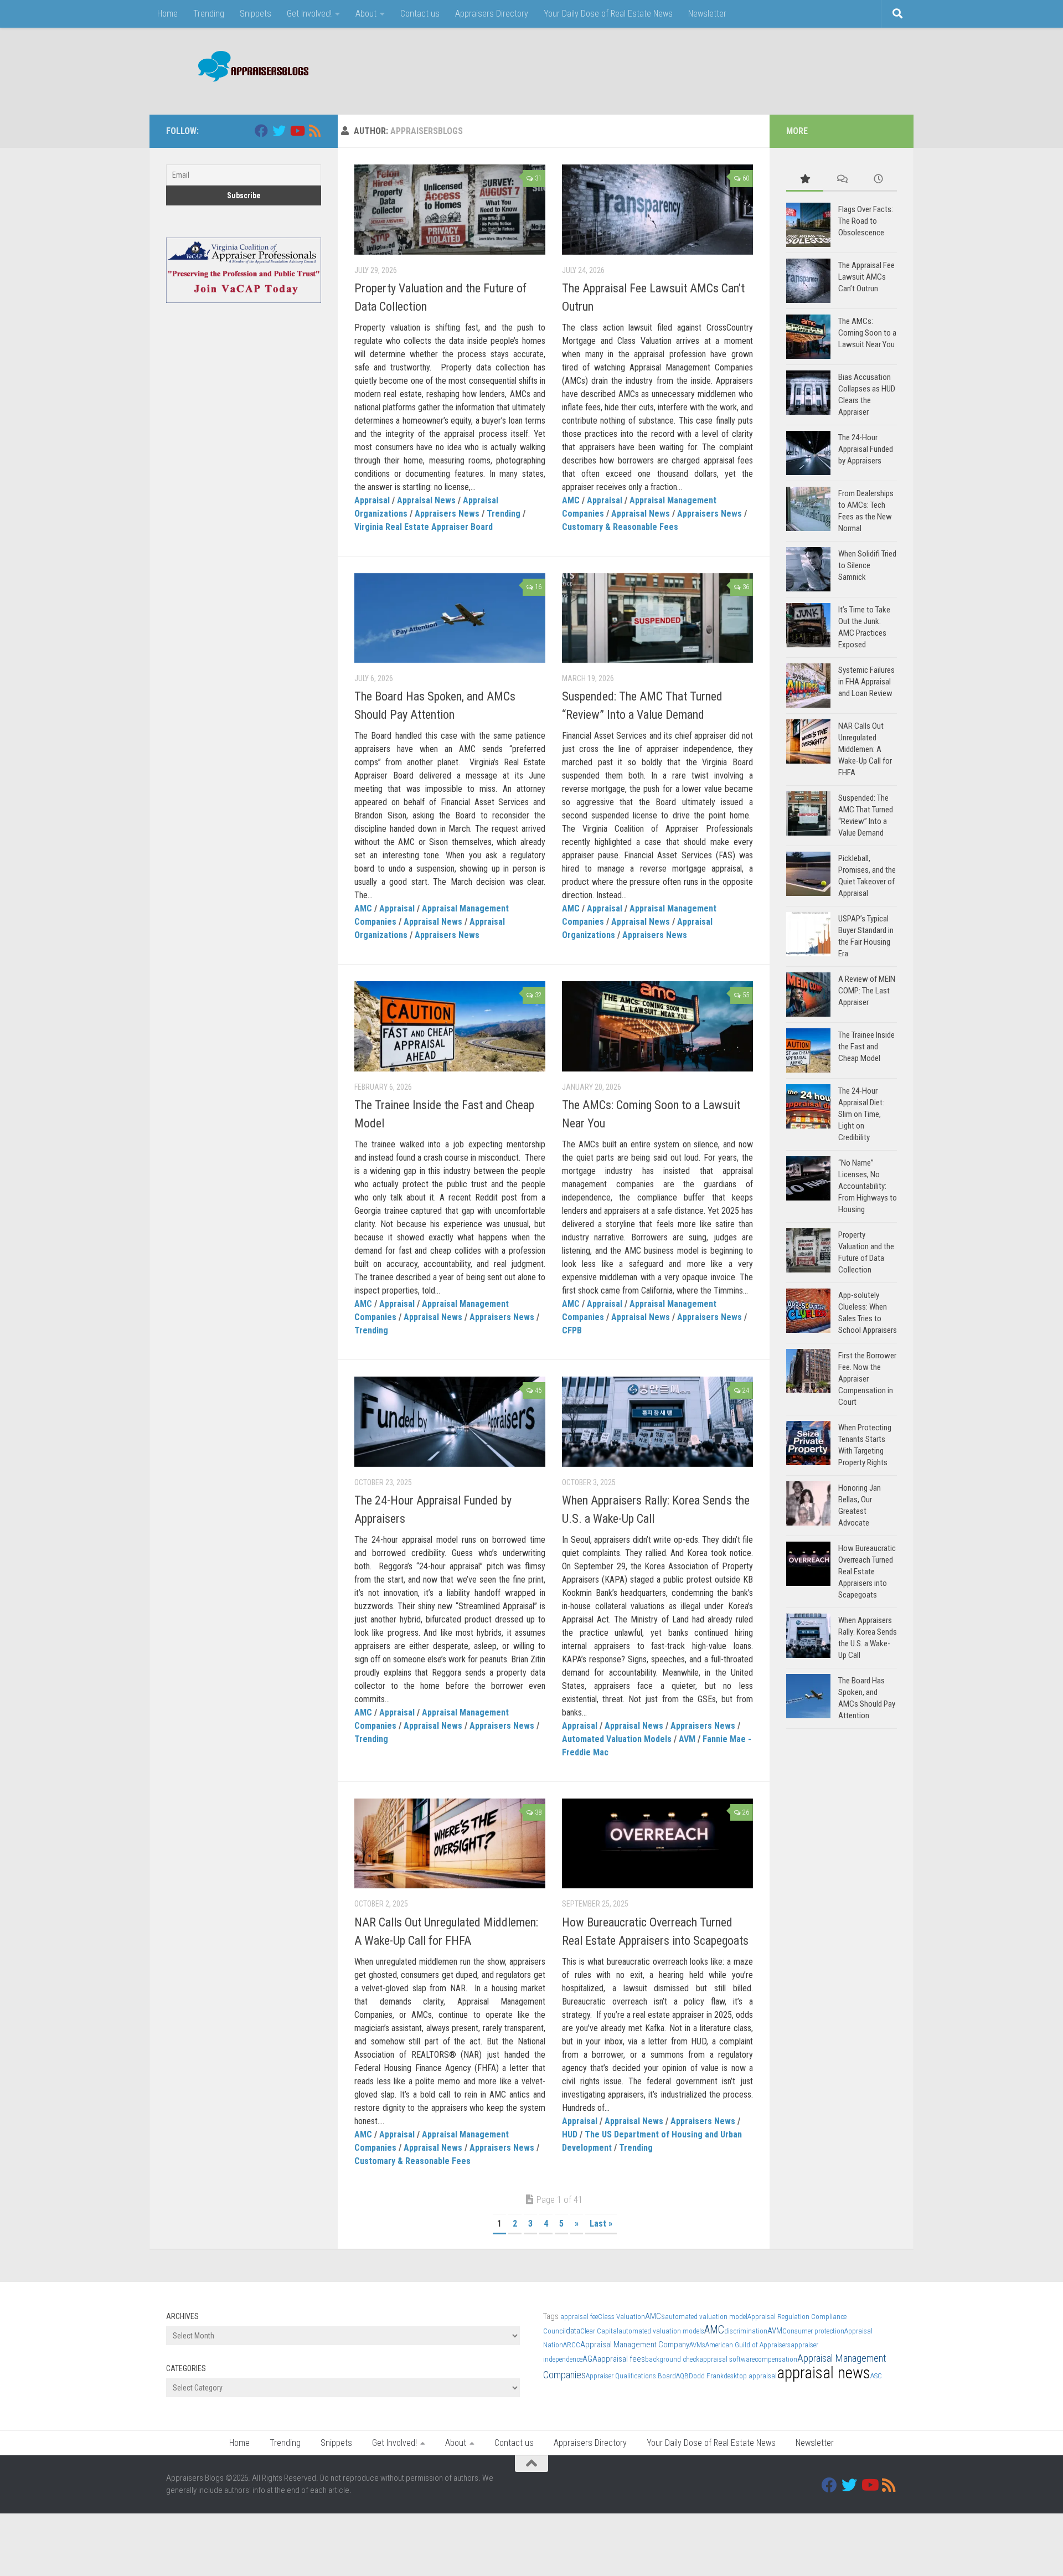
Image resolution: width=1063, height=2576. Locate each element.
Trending (209, 14)
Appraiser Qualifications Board (631, 2376)
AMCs (655, 2316)
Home (167, 14)
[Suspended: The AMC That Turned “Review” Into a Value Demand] (657, 618)
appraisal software (727, 2359)
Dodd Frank (706, 2376)
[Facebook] (261, 131)
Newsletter (707, 14)
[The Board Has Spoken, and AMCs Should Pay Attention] (450, 618)
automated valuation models (661, 2331)
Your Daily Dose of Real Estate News (608, 14)
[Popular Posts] (805, 180)
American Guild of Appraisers (748, 2345)
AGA (590, 2359)
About (366, 14)
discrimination (746, 2331)
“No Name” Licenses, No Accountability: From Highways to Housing (868, 1186)
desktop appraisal (750, 2376)
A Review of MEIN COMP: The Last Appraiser (867, 991)
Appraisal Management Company (635, 2345)
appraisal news (824, 2373)
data (573, 2331)
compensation (776, 2359)
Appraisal (372, 500)
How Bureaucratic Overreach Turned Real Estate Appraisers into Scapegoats (867, 1572)
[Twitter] (279, 131)
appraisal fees (621, 2359)
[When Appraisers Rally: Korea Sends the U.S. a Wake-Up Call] (657, 1422)
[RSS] (314, 131)
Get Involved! (309, 14)
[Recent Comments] (842, 180)
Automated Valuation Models (617, 1739)
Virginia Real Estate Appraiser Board (424, 527)
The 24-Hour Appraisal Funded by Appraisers (866, 449)
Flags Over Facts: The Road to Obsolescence (866, 221)
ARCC (572, 2345)
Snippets (256, 14)
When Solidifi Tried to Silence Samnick (867, 565)
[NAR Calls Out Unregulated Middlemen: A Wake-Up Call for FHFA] (450, 1844)
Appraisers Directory (492, 14)
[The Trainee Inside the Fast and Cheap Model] (450, 1026)
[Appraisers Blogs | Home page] (249, 68)
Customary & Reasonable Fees (620, 527)
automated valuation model (706, 2317)
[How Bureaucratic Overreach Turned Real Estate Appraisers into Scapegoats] (657, 1844)
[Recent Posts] (878, 180)
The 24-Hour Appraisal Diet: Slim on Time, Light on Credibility (861, 1114)
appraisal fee (579, 2317)
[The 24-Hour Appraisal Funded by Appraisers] (450, 1422)
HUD (570, 2134)
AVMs (697, 2345)
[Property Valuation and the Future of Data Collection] (450, 210)
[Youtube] (297, 131)
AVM (687, 1739)
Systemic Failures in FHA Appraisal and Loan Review (866, 682)
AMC (571, 500)
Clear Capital (599, 2331)
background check (672, 2359)
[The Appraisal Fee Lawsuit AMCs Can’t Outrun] (657, 210)
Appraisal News (426, 500)
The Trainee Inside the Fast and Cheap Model (866, 1047)
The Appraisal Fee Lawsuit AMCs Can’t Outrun (866, 277)
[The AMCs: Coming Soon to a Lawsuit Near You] (657, 1026)
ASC (876, 2376)
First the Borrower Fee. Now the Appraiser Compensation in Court (867, 1379)
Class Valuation (621, 2317)
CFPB (572, 1330)
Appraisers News (447, 514)
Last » (601, 2224)
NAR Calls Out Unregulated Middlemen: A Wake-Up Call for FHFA (865, 749)
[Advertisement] (695, 69)
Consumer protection (813, 2331)
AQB (682, 2376)
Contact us (420, 14)
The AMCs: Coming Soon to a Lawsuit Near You (867, 333)
